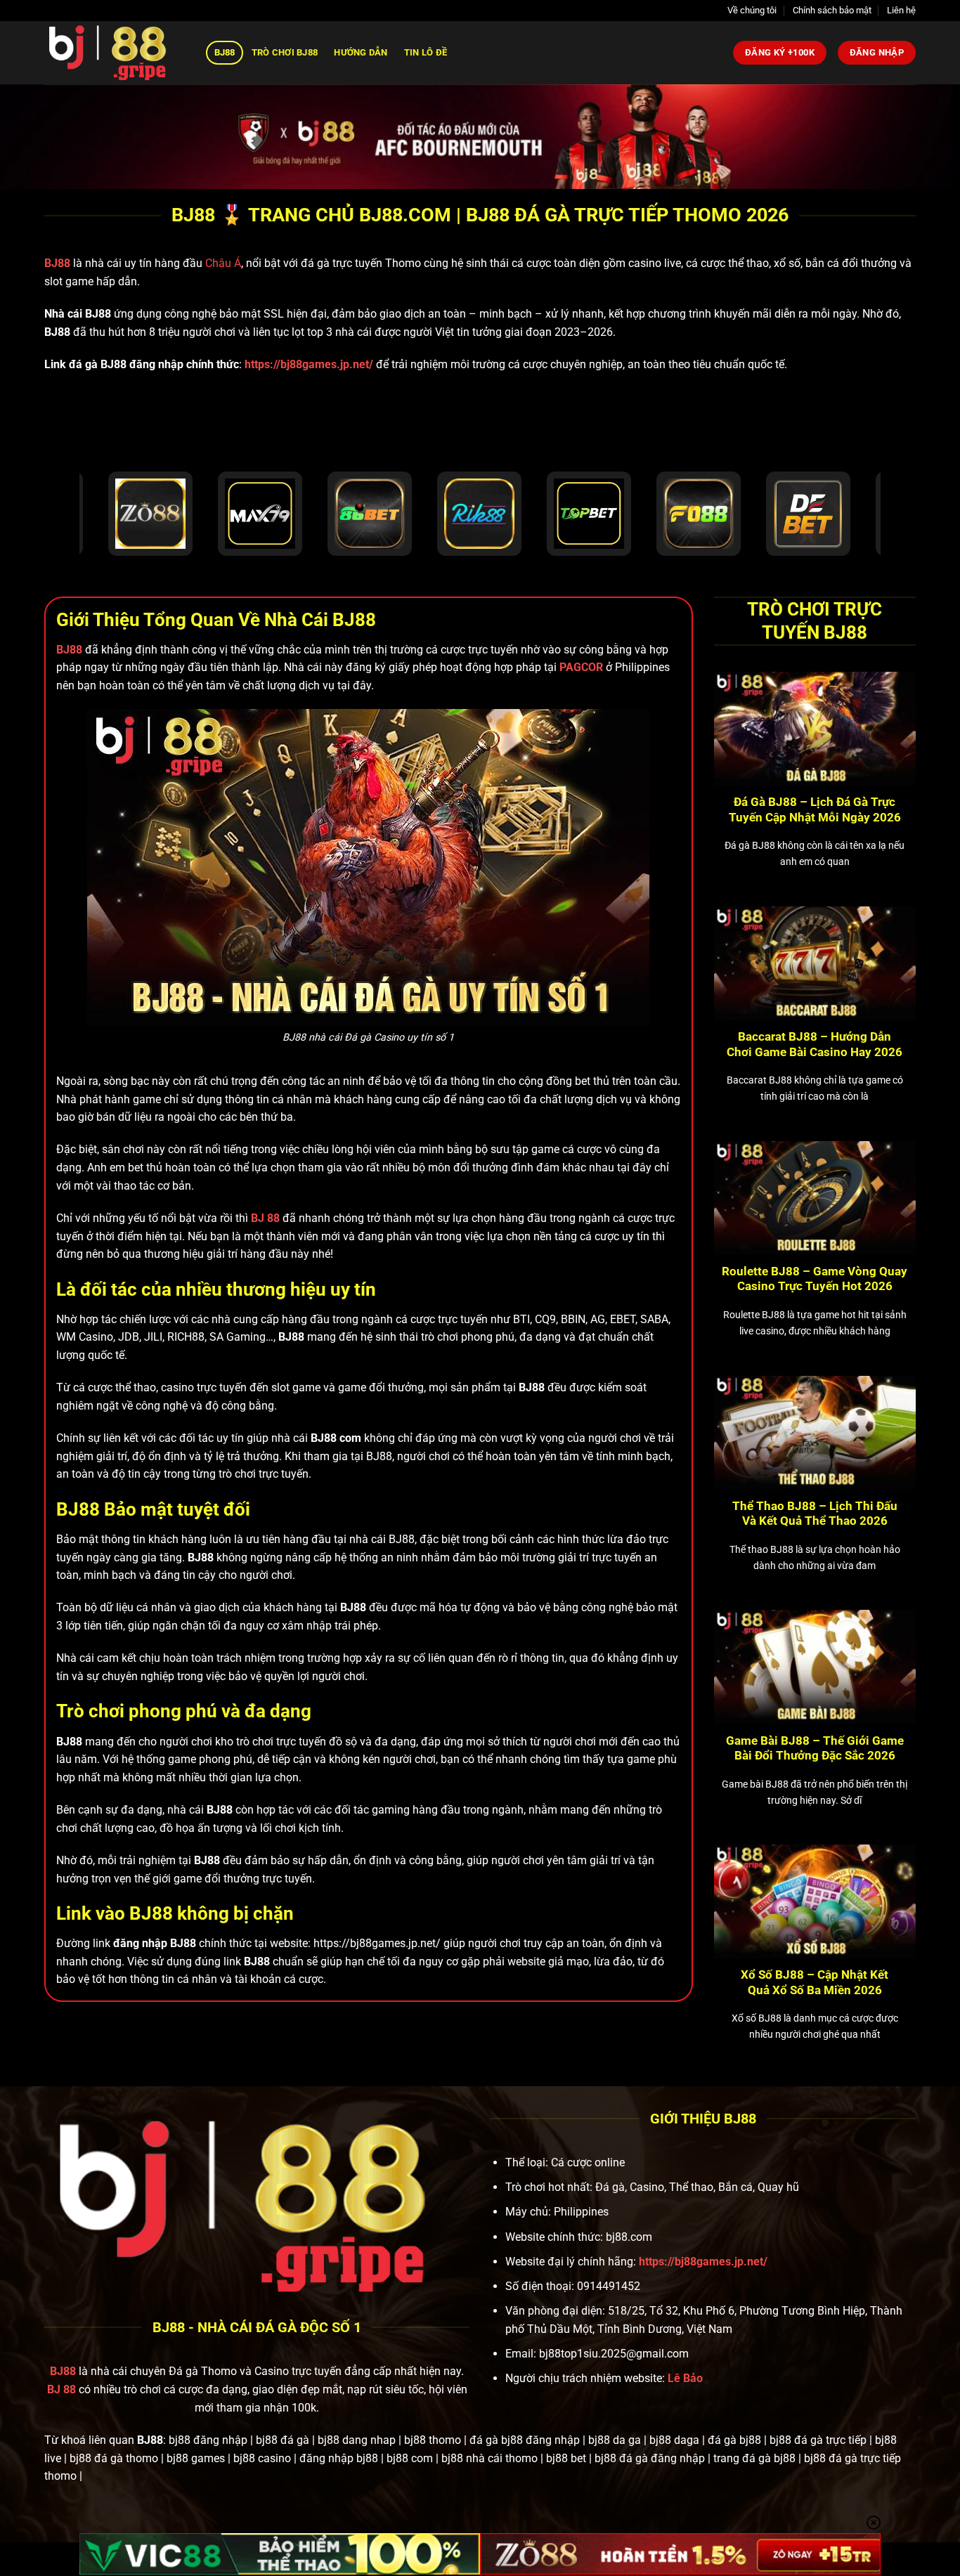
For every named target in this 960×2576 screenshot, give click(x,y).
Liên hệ (901, 10)
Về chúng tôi (752, 10)
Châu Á (223, 263)
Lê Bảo (685, 2378)
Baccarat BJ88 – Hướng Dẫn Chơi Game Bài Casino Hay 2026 (815, 1045)
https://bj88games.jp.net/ (309, 364)
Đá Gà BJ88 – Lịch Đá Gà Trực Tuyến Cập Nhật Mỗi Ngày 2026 (815, 810)
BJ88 (225, 52)
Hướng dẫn (361, 52)
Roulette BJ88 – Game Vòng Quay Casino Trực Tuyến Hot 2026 (815, 1279)
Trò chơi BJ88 (285, 52)
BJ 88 (61, 2389)
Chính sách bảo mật (832, 10)
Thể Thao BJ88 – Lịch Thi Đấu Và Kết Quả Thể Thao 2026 (815, 1514)
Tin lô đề (426, 52)
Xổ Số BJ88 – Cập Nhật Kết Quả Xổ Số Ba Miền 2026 (815, 1983)
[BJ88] (115, 53)
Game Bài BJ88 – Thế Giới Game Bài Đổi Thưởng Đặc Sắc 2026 (815, 1749)
